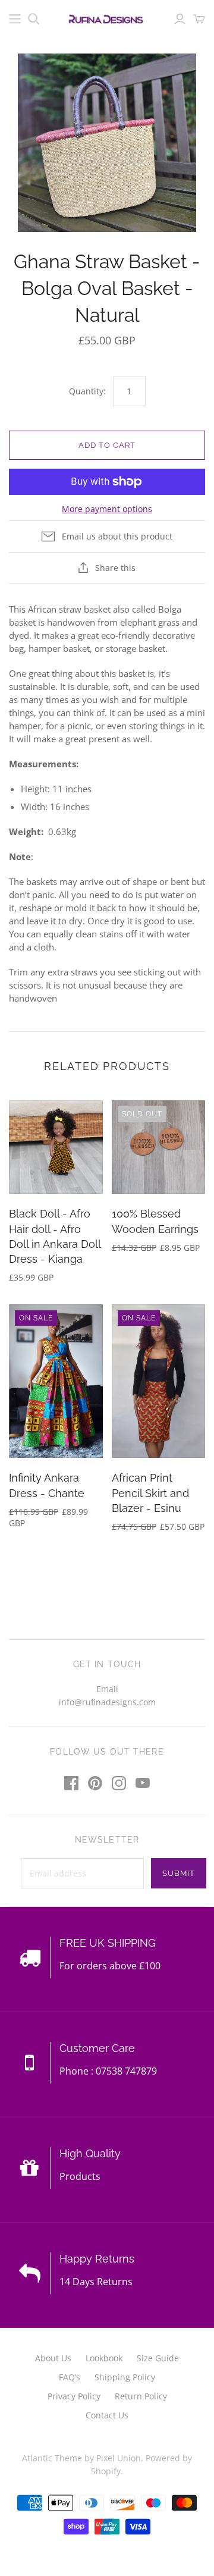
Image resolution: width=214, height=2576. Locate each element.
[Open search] (34, 19)
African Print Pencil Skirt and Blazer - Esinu (150, 1493)
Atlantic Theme (52, 2458)
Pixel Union (119, 2458)
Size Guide (158, 2358)
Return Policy (141, 2396)
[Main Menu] (15, 19)
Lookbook (104, 2358)
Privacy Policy (74, 2396)
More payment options (107, 509)
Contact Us (107, 2415)
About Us (53, 2358)
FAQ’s (70, 2377)
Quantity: (87, 391)
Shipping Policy (125, 2377)
